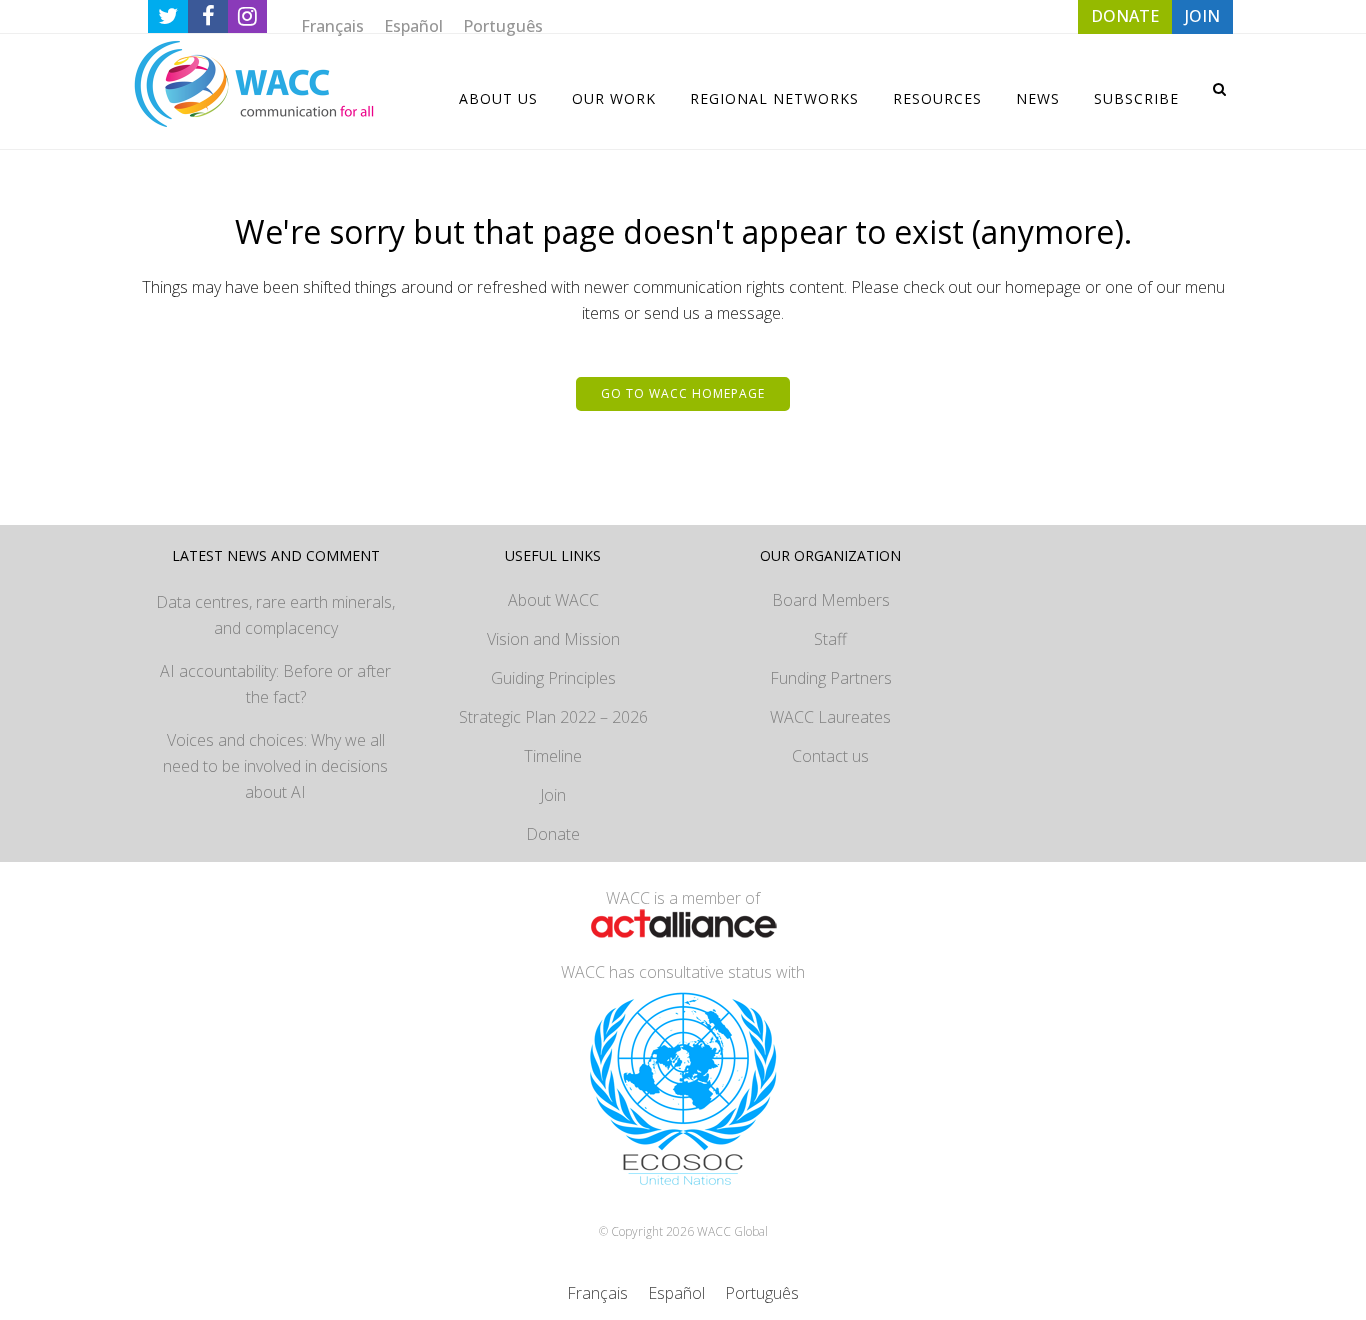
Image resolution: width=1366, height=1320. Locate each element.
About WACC (553, 600)
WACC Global (732, 1231)
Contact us (830, 756)
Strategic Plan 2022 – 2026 (553, 717)
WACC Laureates (830, 717)
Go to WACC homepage (683, 393)
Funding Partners (831, 678)
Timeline (553, 756)
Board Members (831, 600)
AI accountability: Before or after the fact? (275, 684)
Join (553, 795)
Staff (830, 639)
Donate (553, 834)
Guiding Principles (553, 678)
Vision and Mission (553, 639)
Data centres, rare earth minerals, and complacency (275, 615)
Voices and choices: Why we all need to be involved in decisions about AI (275, 766)
